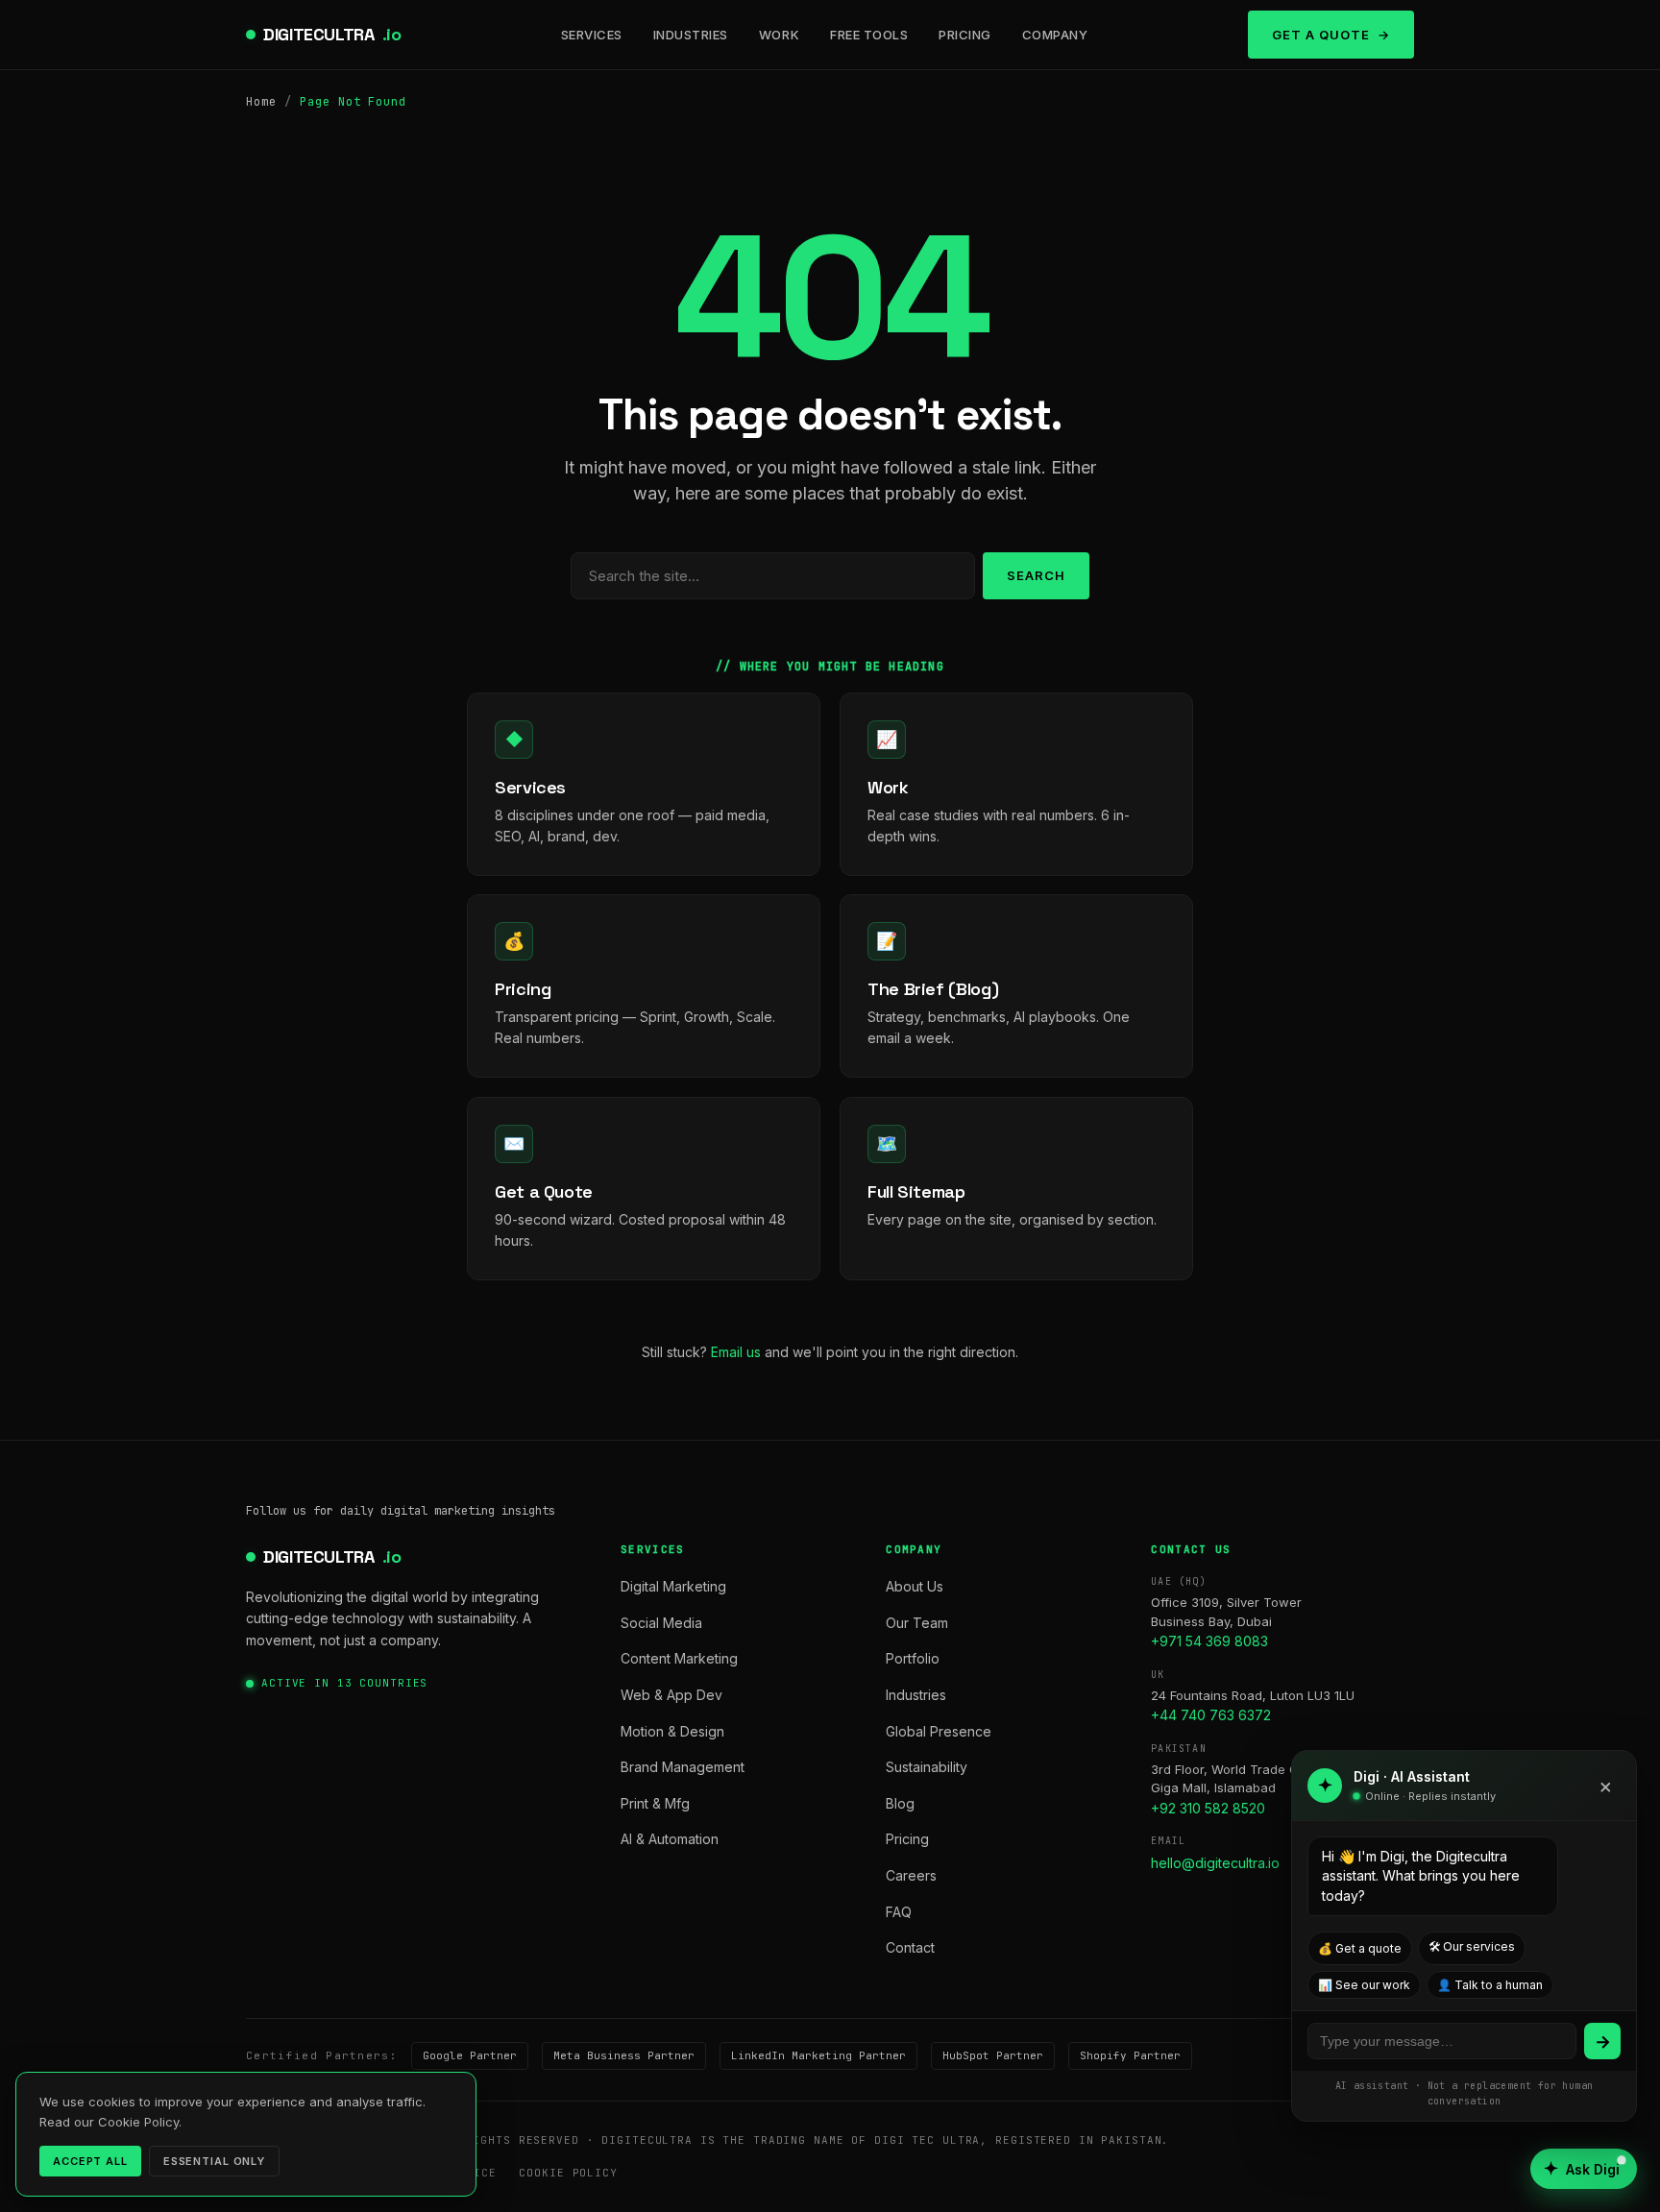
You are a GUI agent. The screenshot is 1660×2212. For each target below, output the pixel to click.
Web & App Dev (671, 1695)
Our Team (917, 1623)
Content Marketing (679, 1658)
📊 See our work (1364, 1985)
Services (592, 35)
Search (1036, 575)
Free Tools (869, 35)
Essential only (214, 2161)
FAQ (899, 1912)
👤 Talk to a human (1490, 1985)
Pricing (965, 35)
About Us (915, 1586)
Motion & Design (672, 1731)
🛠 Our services (1472, 1946)
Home (261, 102)
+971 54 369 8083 (1209, 1641)
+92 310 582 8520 (1208, 1808)
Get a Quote (1321, 35)
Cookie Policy (568, 2173)
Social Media (661, 1623)
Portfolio (913, 1658)
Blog (900, 1803)
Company (1055, 35)
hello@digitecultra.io (1215, 1863)
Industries (691, 35)
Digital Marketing (673, 1586)
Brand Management (683, 1767)
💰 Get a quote (1360, 1948)
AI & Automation (670, 1839)
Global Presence (939, 1731)
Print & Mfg (655, 1803)
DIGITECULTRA (332, 34)
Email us (736, 1352)
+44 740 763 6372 (1211, 1715)
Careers (911, 1875)
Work (779, 35)
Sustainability (927, 1767)
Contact (910, 1947)
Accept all (90, 2161)
